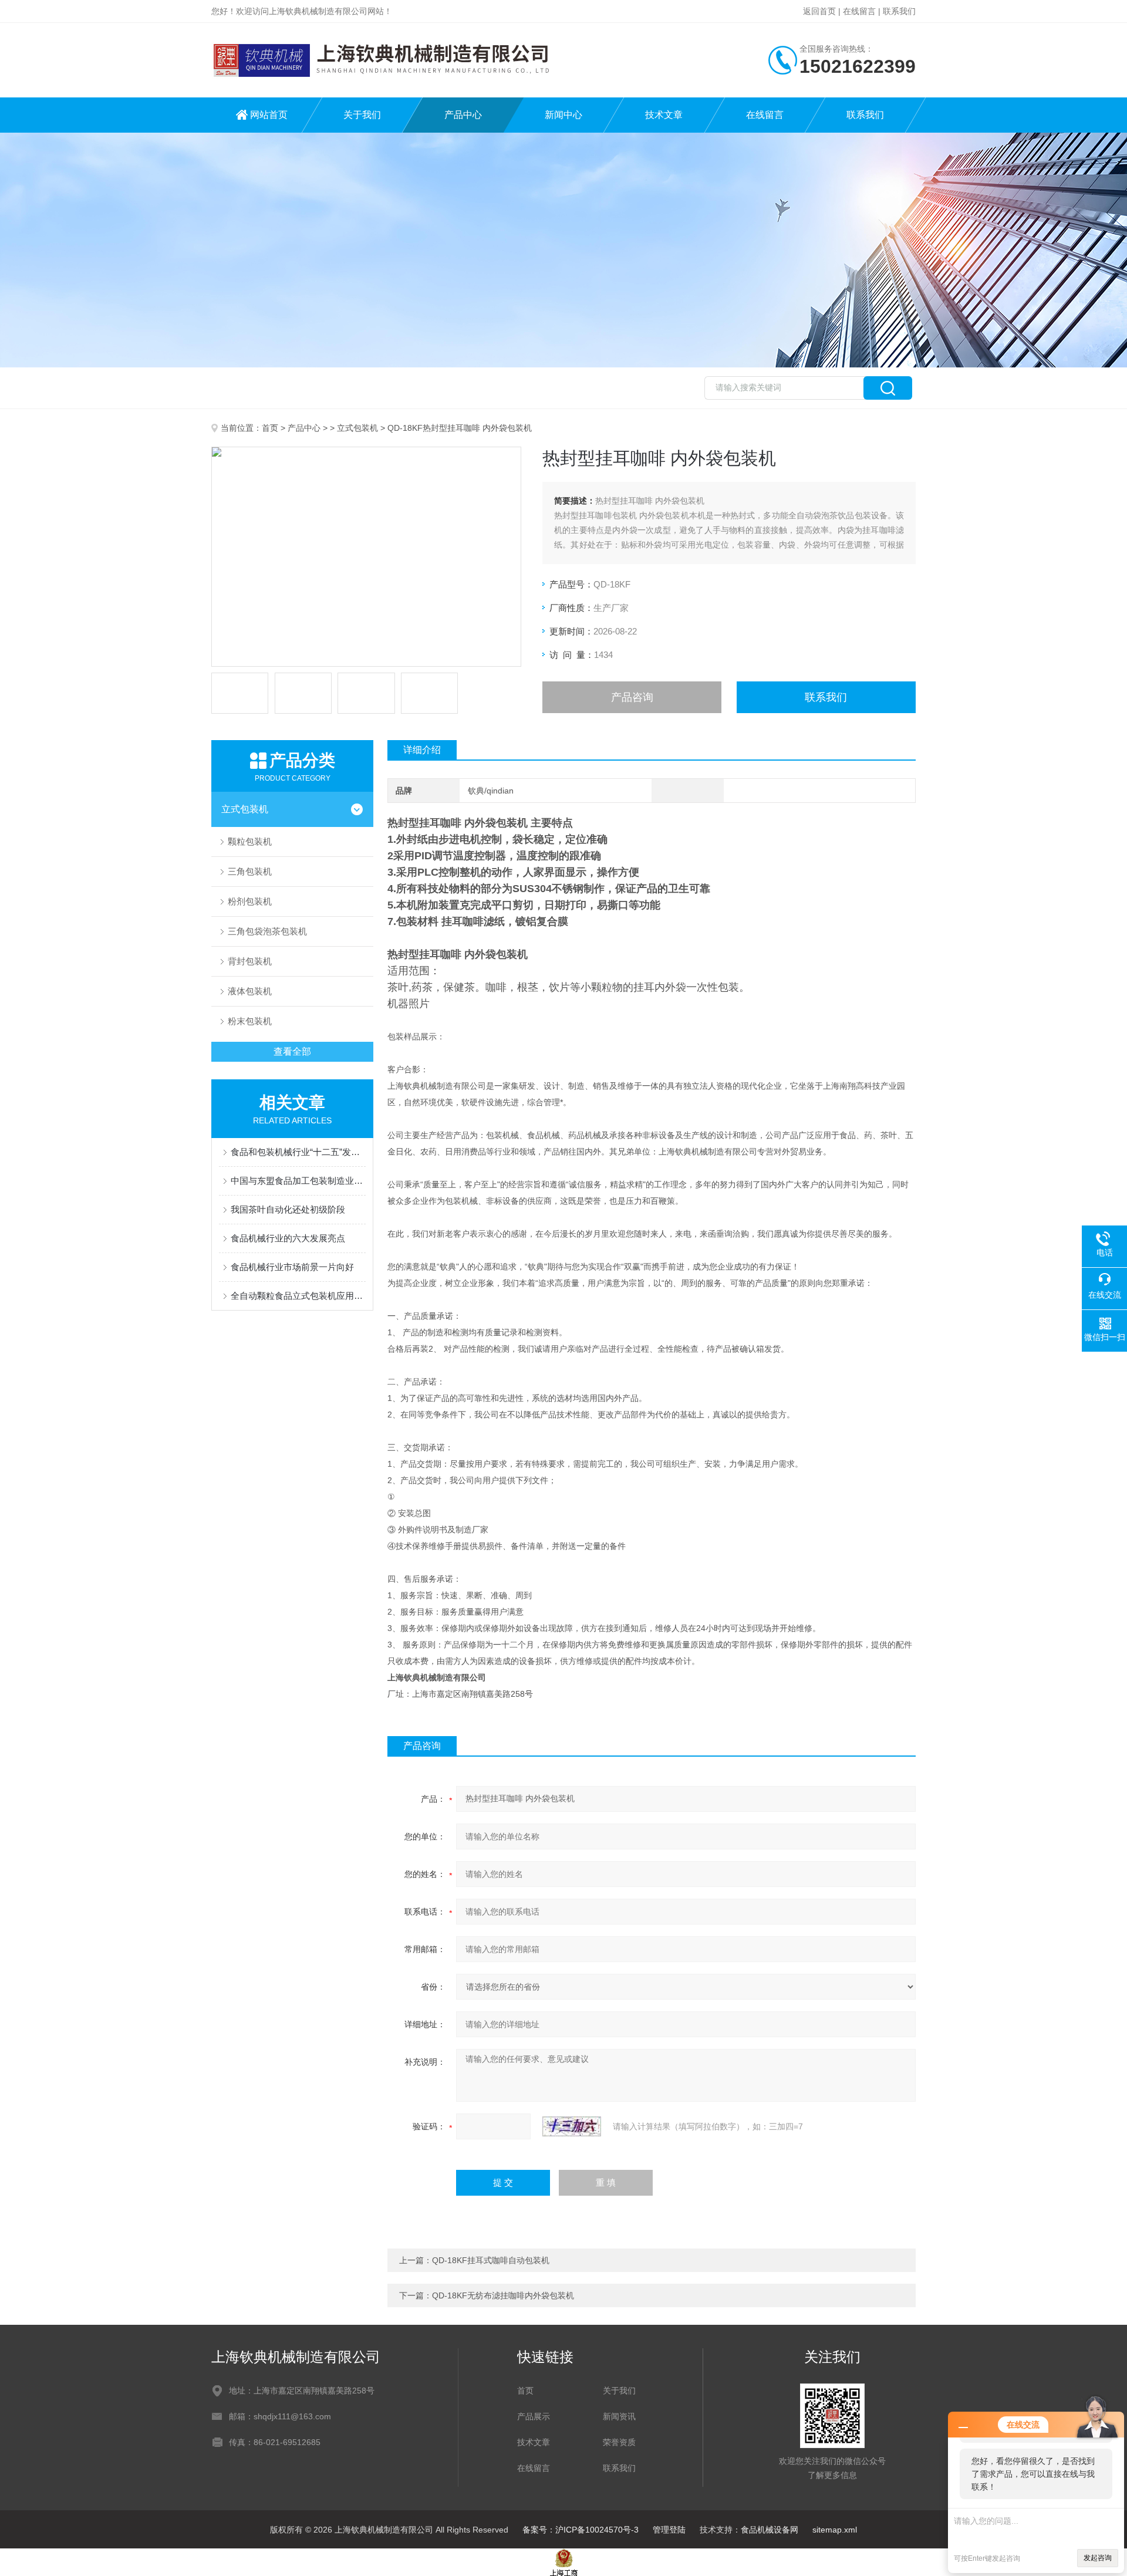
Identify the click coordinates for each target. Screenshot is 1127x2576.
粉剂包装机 (250, 901)
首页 (270, 428)
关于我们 (362, 115)
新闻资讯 (619, 2416)
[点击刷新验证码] (572, 2126)
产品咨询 (632, 697)
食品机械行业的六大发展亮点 (288, 1238)
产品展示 (534, 2416)
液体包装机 (250, 991)
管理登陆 (669, 2530)
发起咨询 (1098, 2558)
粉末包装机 (250, 1021)
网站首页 (269, 115)
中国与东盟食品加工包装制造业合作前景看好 (298, 1181)
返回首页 (819, 11)
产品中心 (463, 115)
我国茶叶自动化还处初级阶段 (288, 1209)
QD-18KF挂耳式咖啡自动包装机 (491, 2260)
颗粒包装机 (250, 841)
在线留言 (859, 11)
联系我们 (899, 11)
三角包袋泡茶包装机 (267, 931)
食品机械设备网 (770, 2530)
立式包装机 (357, 428)
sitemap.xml (835, 2530)
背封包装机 (250, 961)
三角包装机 (250, 871)
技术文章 (664, 115)
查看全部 (292, 1051)
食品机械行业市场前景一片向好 (292, 1267)
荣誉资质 (619, 2442)
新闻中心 (563, 115)
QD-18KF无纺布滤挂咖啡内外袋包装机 (503, 2295)
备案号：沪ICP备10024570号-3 (581, 2530)
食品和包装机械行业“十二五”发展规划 (298, 1152)
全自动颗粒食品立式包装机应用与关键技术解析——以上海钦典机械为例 (298, 1296)
